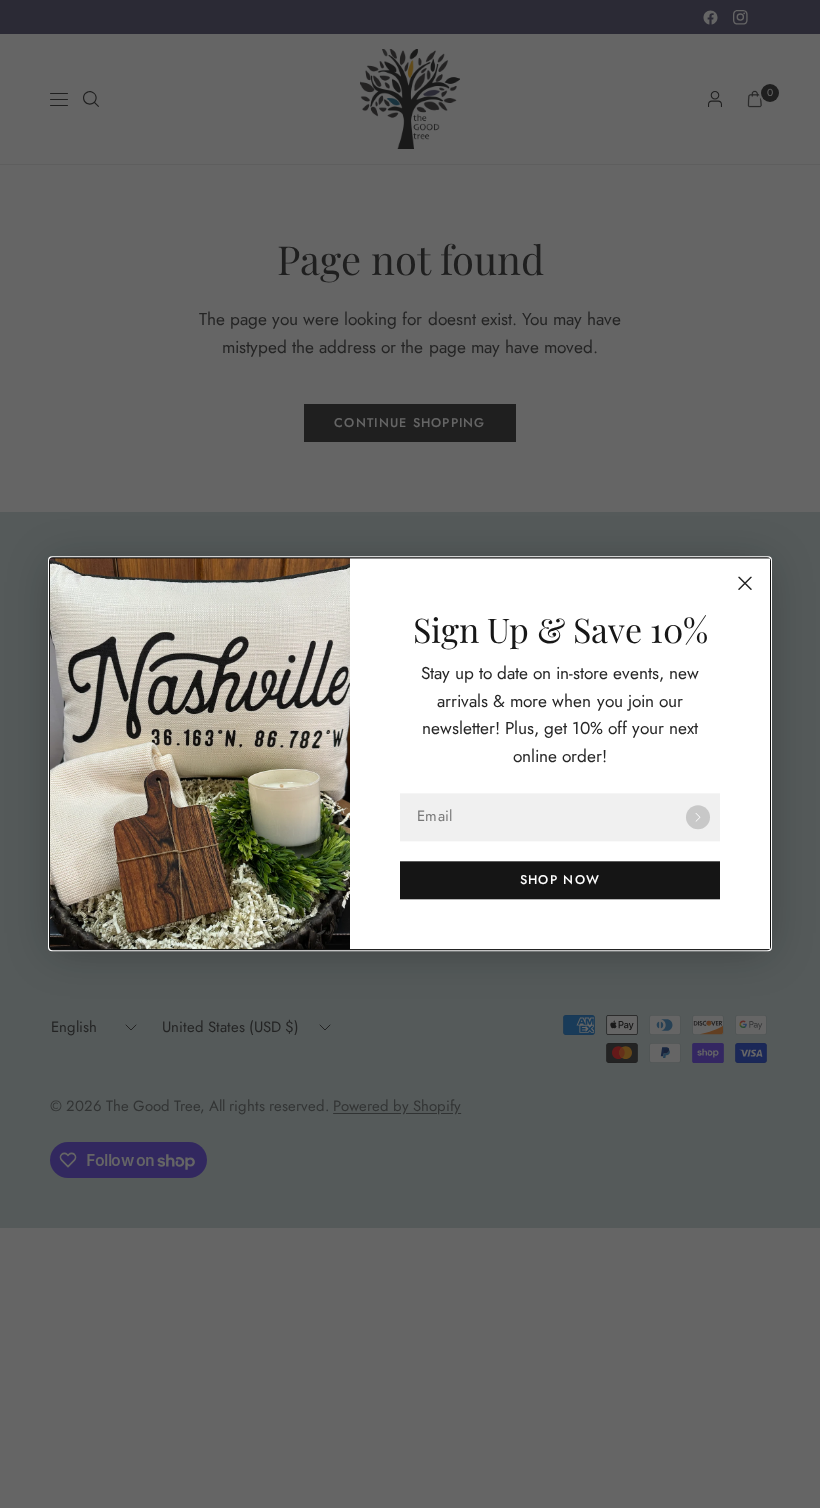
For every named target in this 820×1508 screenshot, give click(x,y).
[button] (560, 881)
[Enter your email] (698, 818)
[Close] (745, 583)
